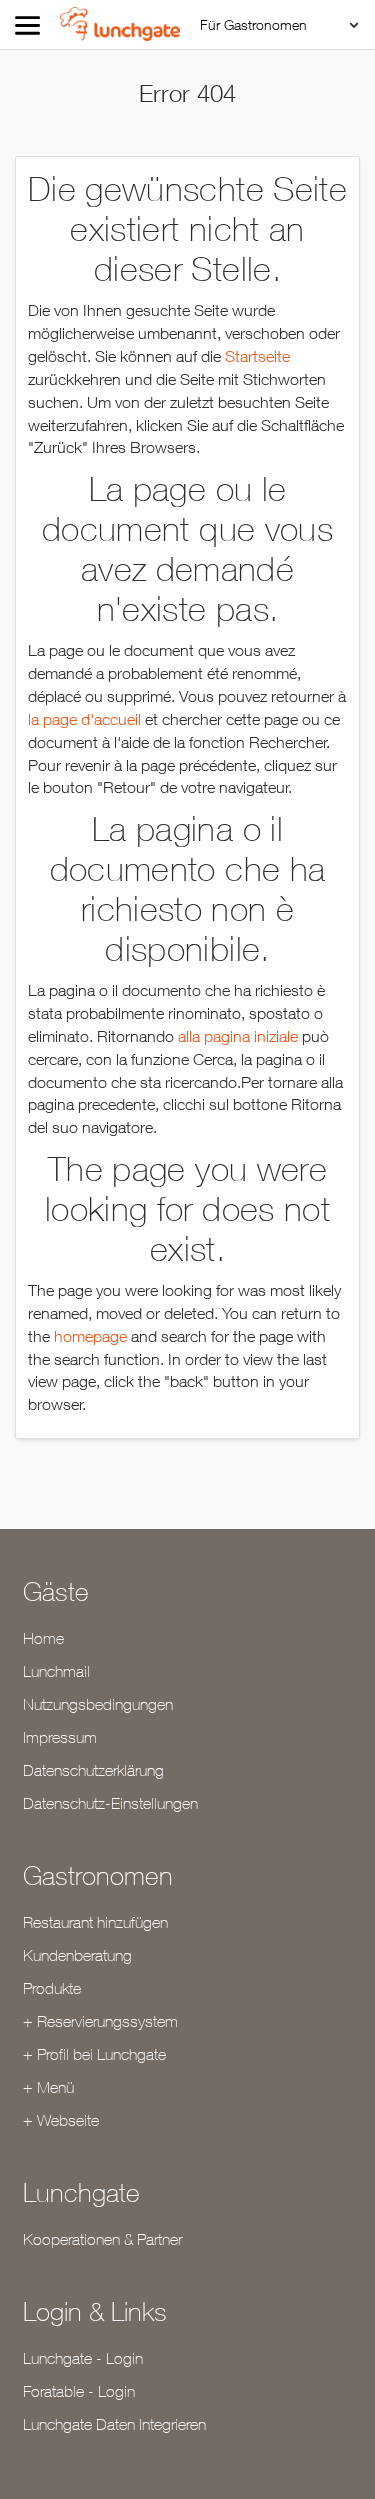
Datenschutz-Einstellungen (110, 1803)
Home (43, 1638)
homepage (90, 1336)
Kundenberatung (77, 1955)
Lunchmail (56, 1671)
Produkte (52, 1988)
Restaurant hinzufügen (95, 1922)
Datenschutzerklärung (93, 1770)
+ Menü (48, 2087)
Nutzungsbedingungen (98, 1704)
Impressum (60, 1737)
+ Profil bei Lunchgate (94, 2054)
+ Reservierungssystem (100, 2021)
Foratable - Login (79, 2391)
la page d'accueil (84, 719)
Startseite (257, 356)
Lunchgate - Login (83, 2358)
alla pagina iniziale (238, 1036)
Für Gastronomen (253, 24)
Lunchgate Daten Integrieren (114, 2424)
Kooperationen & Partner (102, 2239)
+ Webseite (61, 2120)
